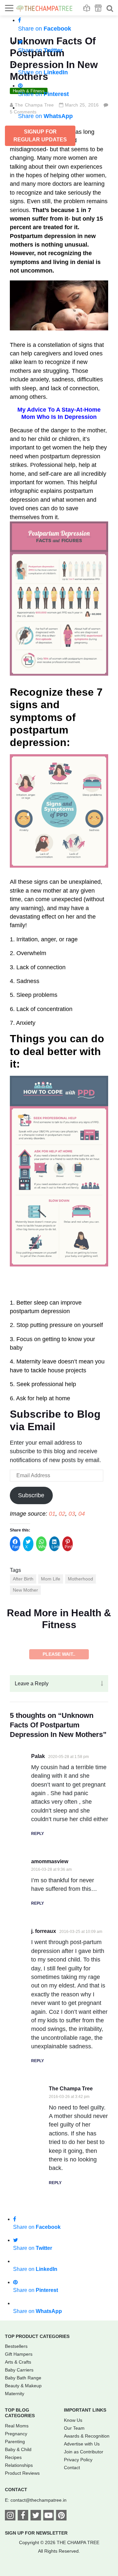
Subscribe (31, 1495)
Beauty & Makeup (23, 2556)
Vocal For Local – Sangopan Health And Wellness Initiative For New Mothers (59, 1692)
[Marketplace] (98, 8)
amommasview (50, 2032)
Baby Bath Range (23, 2548)
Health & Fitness (26, 1655)
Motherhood (80, 1579)
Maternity (15, 2564)
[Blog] (87, 8)
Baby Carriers (19, 2540)
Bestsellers (16, 2516)
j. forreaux (44, 2101)
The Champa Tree (71, 2259)
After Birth (23, 1579)
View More (59, 1824)
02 (62, 1514)
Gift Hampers (19, 2524)
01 (52, 1514)
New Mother (25, 1590)
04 (82, 1514)
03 (72, 1514)
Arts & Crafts (18, 2532)
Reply (38, 2004)
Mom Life (51, 1579)
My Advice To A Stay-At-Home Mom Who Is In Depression (59, 413)
